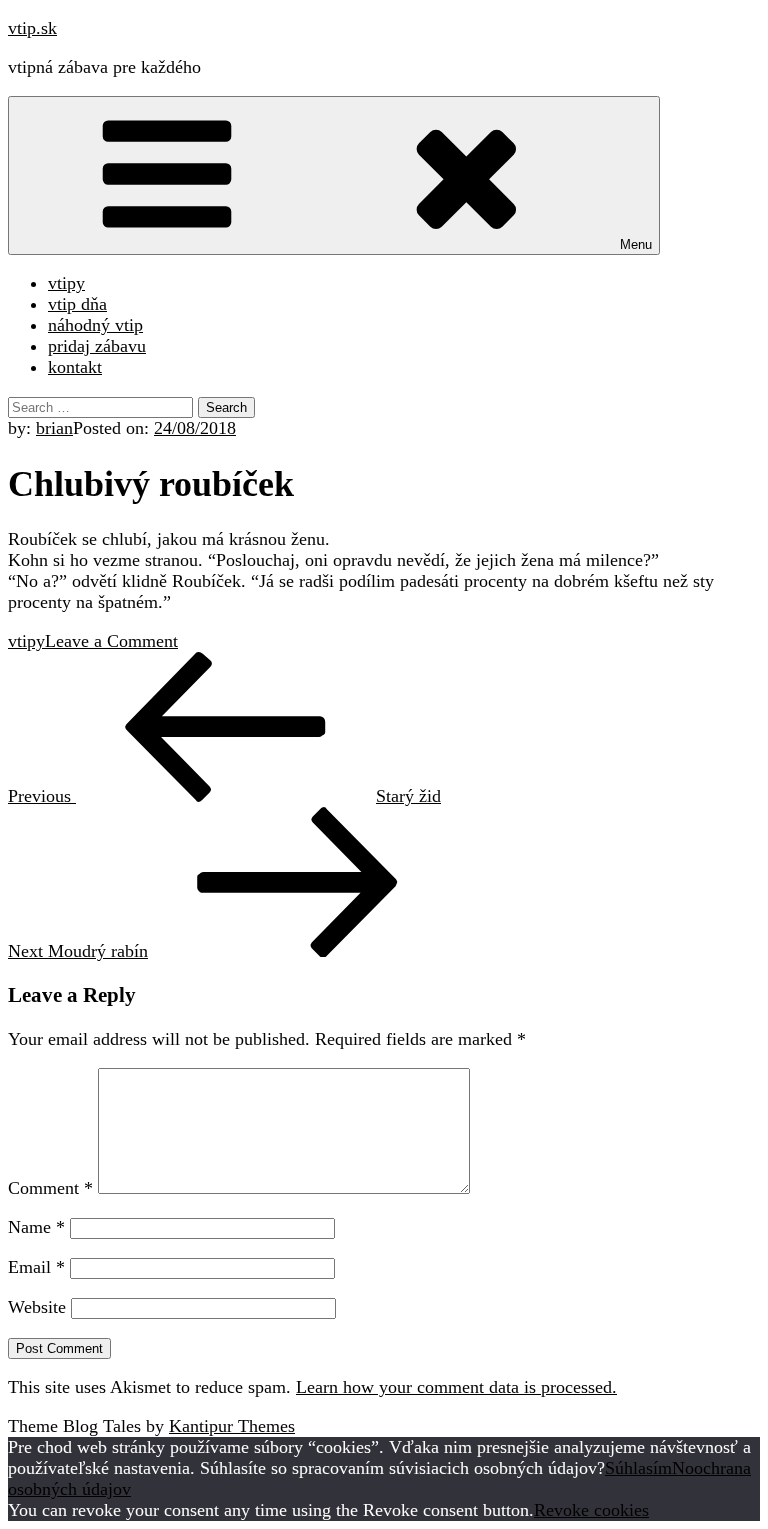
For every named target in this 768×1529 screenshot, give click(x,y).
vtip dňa (77, 304)
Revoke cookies (591, 1510)
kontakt (75, 367)
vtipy (66, 283)
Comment (50, 1188)
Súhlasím (638, 1468)
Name (36, 1227)
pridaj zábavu (97, 346)
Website (37, 1307)
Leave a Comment (111, 641)
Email (36, 1267)
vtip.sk (32, 28)
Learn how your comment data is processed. (456, 1387)
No (683, 1468)
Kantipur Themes (232, 1426)
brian (54, 428)
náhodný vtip (95, 325)
